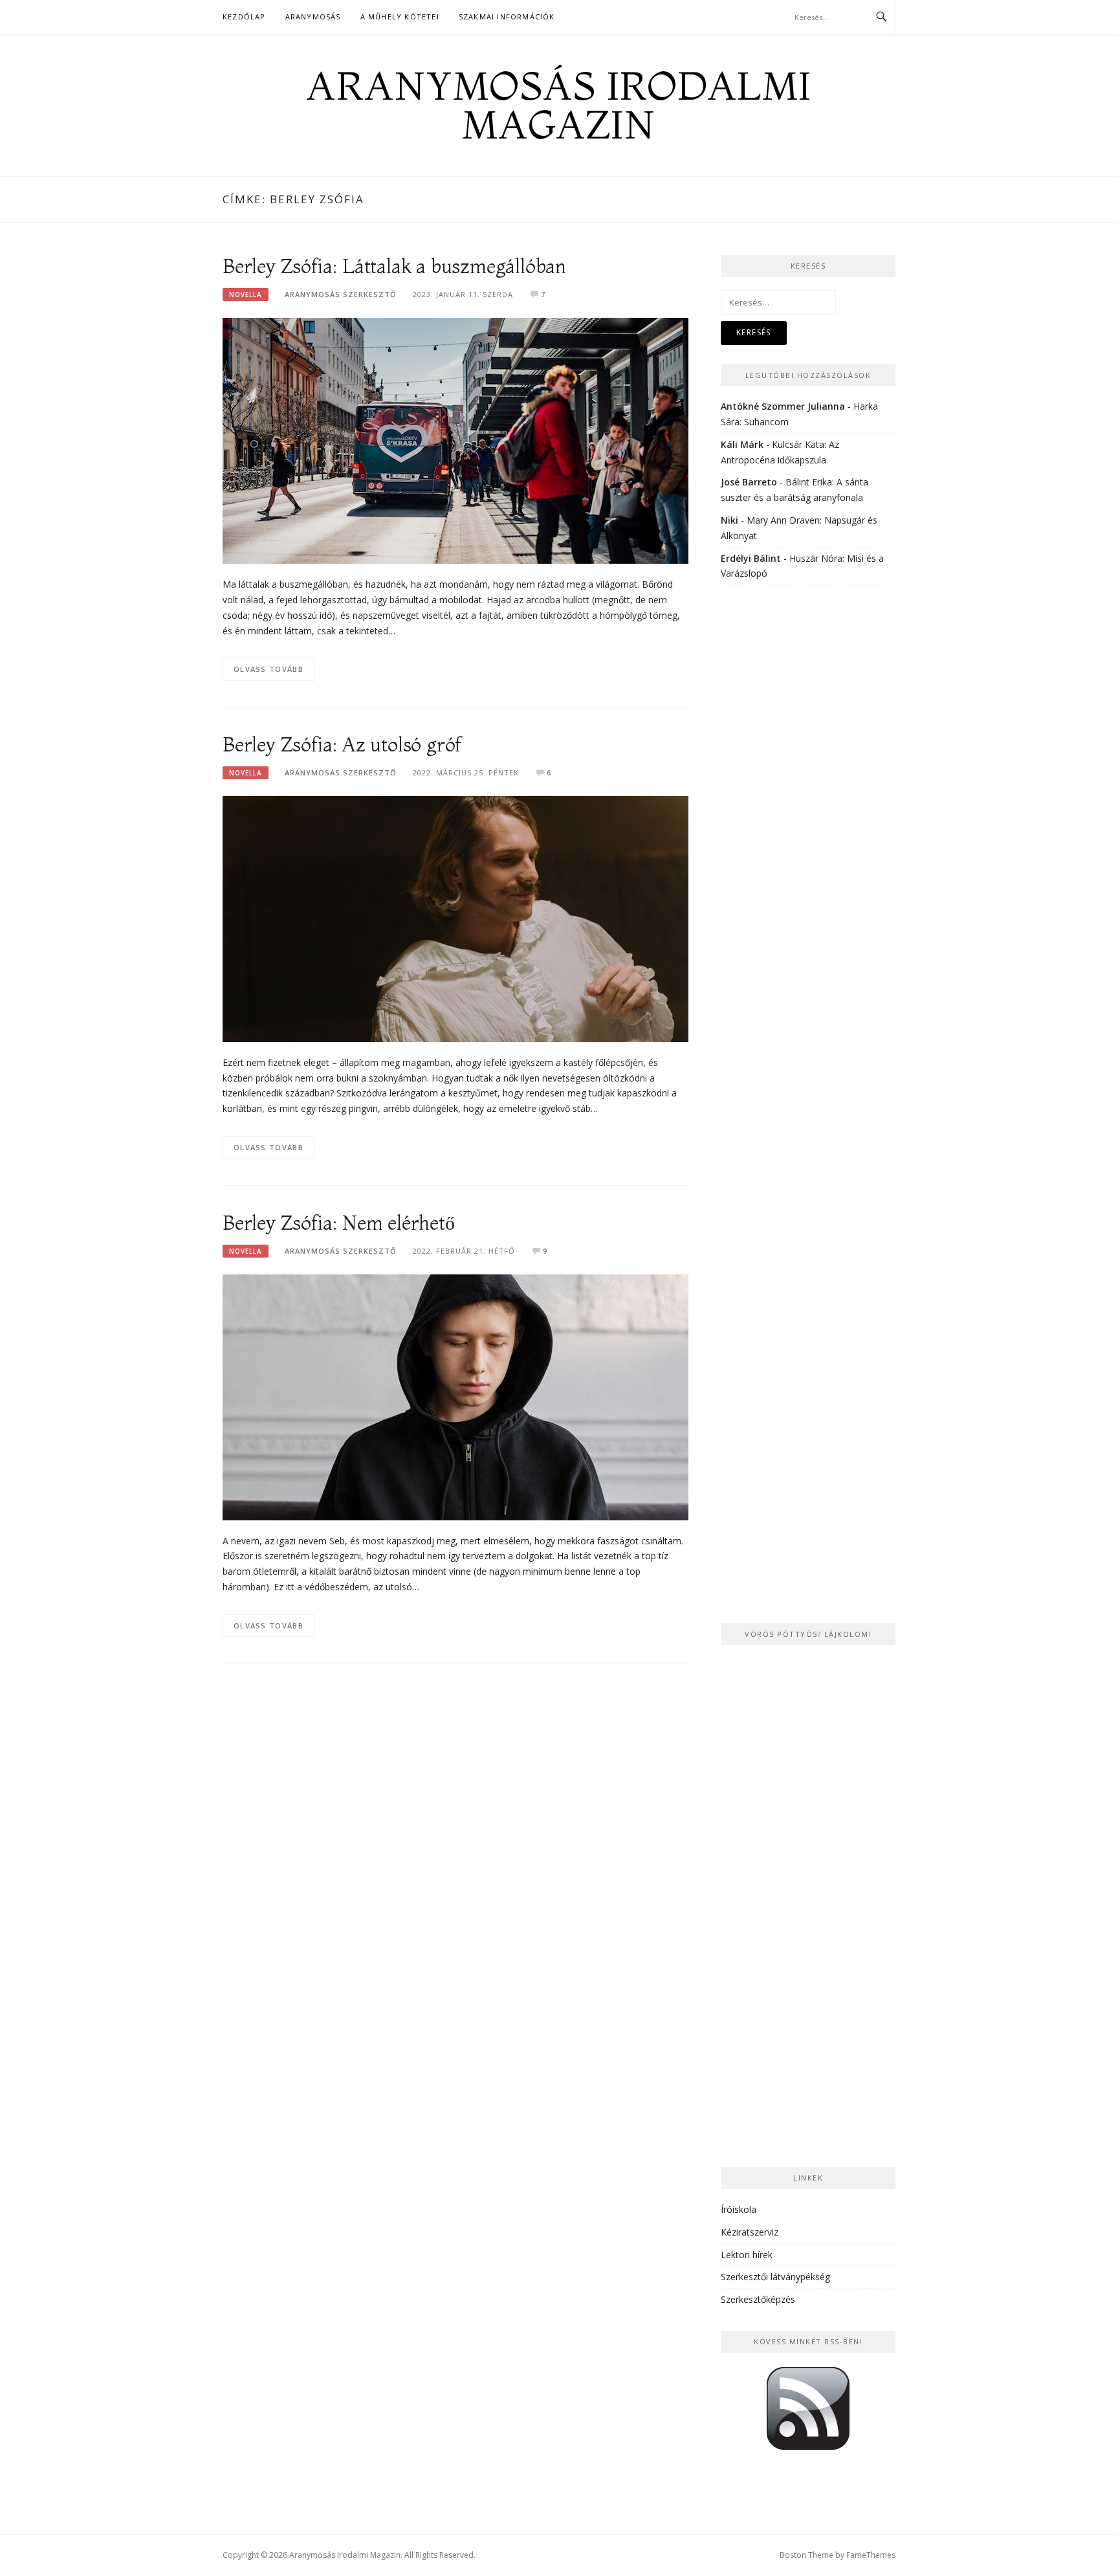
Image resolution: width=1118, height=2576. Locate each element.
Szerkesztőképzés (758, 2299)
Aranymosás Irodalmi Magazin (559, 105)
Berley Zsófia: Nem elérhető (339, 1223)
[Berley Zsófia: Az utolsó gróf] (455, 918)
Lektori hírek (747, 2255)
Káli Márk (742, 444)
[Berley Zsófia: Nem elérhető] (455, 1396)
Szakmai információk (507, 17)
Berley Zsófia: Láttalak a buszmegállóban (394, 266)
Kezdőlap (244, 17)
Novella (246, 294)
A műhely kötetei (400, 17)
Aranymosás (313, 17)
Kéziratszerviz (750, 2232)
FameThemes (871, 2555)
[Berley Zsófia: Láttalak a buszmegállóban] (455, 440)
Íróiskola (739, 2209)
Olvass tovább (269, 669)
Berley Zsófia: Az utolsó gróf (342, 745)
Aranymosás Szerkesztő (341, 294)
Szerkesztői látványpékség (775, 2277)
